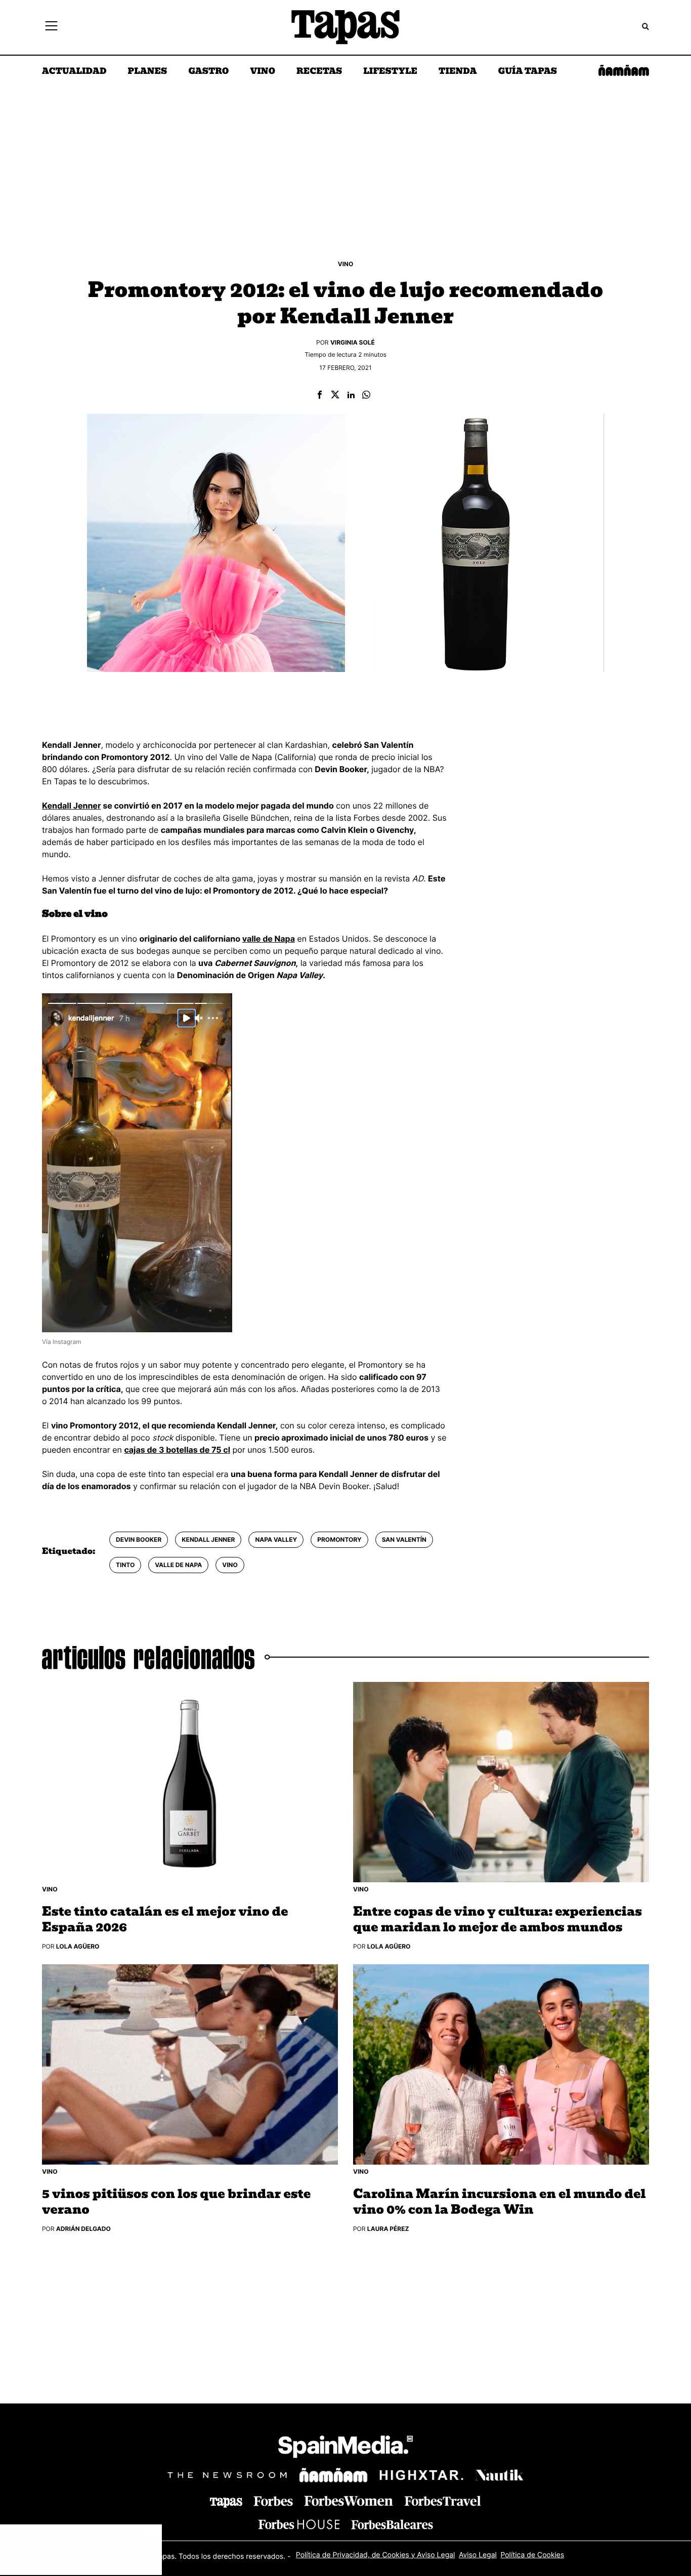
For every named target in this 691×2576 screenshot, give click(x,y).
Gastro (208, 72)
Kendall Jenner (71, 806)
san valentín (404, 1539)
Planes (148, 72)
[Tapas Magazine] (226, 2503)
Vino (263, 72)
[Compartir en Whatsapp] (366, 395)
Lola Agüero (78, 1946)
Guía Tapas (527, 72)
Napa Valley (276, 1539)
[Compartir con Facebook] (320, 395)
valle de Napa (269, 939)
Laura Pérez (388, 2229)
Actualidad (74, 72)
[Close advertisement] (152, 2535)
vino (230, 1565)
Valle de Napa (178, 1565)
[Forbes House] (299, 2525)
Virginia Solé (353, 342)
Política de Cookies (532, 2555)
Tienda (458, 72)
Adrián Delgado (83, 2229)
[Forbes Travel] (349, 2501)
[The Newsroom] (227, 2475)
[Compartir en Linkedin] (351, 395)
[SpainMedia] (345, 2448)
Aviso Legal (478, 2555)
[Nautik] (499, 2475)
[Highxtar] (421, 2475)
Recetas (319, 72)
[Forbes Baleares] (392, 2525)
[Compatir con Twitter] (335, 395)
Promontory (339, 1539)
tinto (125, 1565)
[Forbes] (273, 2501)
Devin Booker (139, 1539)
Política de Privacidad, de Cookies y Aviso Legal (376, 2555)
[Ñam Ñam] (333, 2475)
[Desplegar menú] (51, 27)
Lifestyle (390, 72)
